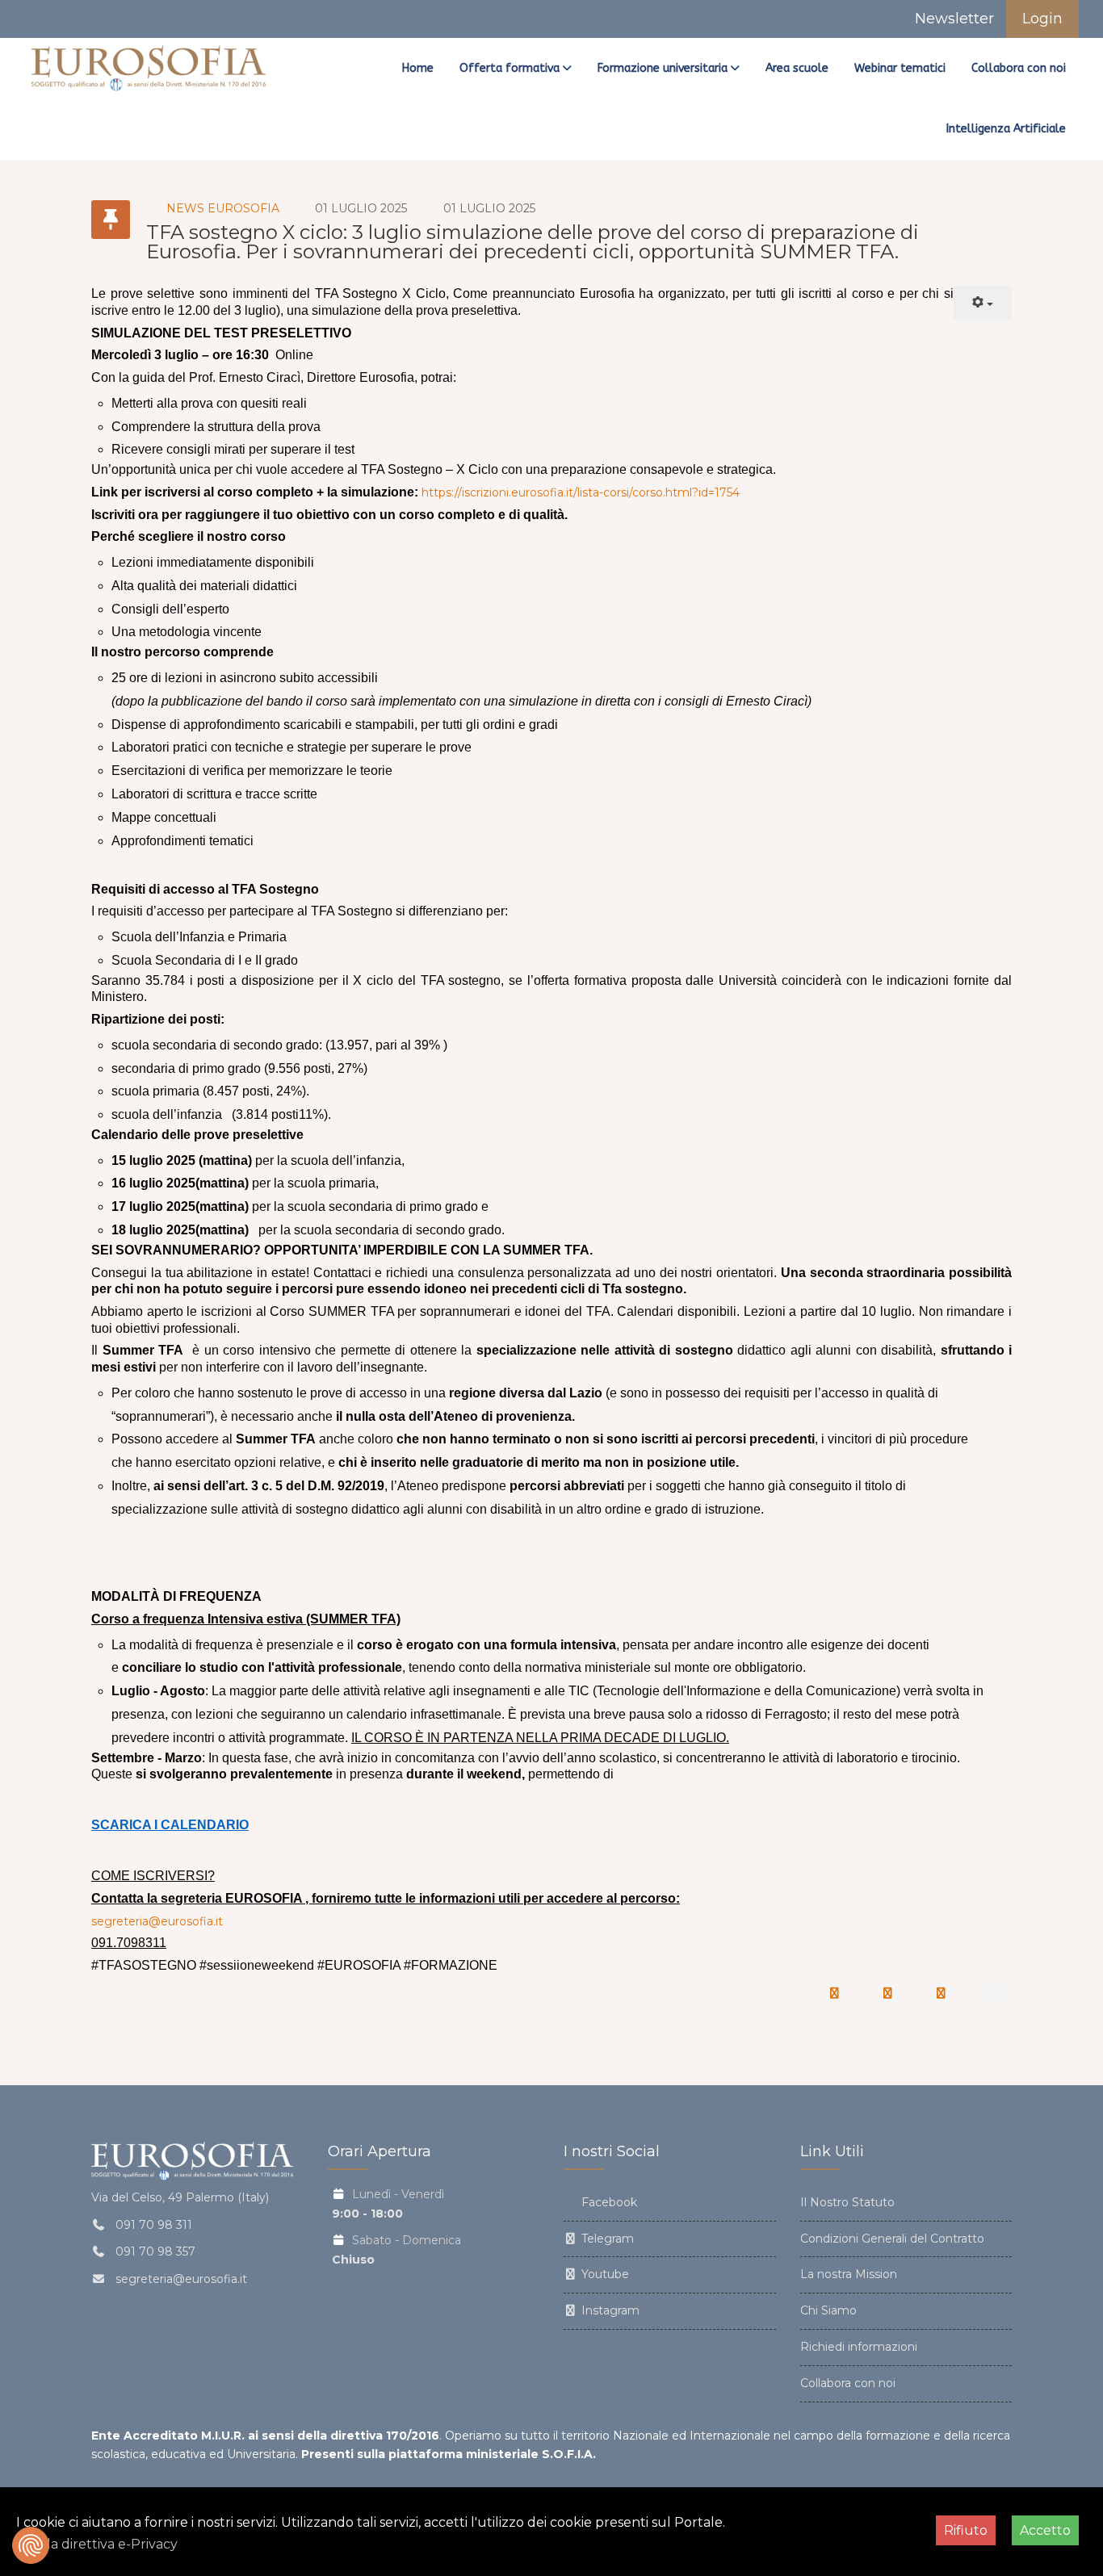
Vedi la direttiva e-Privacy (97, 2544)
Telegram (606, 2239)
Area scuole (797, 68)
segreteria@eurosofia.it (157, 1921)
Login (1042, 19)
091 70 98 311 (154, 2225)
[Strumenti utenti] (983, 303)
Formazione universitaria (663, 68)
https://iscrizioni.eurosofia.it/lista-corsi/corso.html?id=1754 (581, 492)
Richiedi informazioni (859, 2347)
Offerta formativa (510, 68)
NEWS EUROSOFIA (223, 208)
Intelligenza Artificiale (1006, 129)
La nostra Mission (849, 2274)
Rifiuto (966, 2530)
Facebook (608, 2202)
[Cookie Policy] (31, 2545)
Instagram (609, 2310)
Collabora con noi (1019, 68)
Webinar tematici (900, 68)
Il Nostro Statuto (847, 2202)
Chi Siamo (828, 2310)
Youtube (604, 2274)
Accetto (1045, 2530)
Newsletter (952, 19)
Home (418, 68)
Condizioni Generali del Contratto (892, 2239)
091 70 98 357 (155, 2251)
